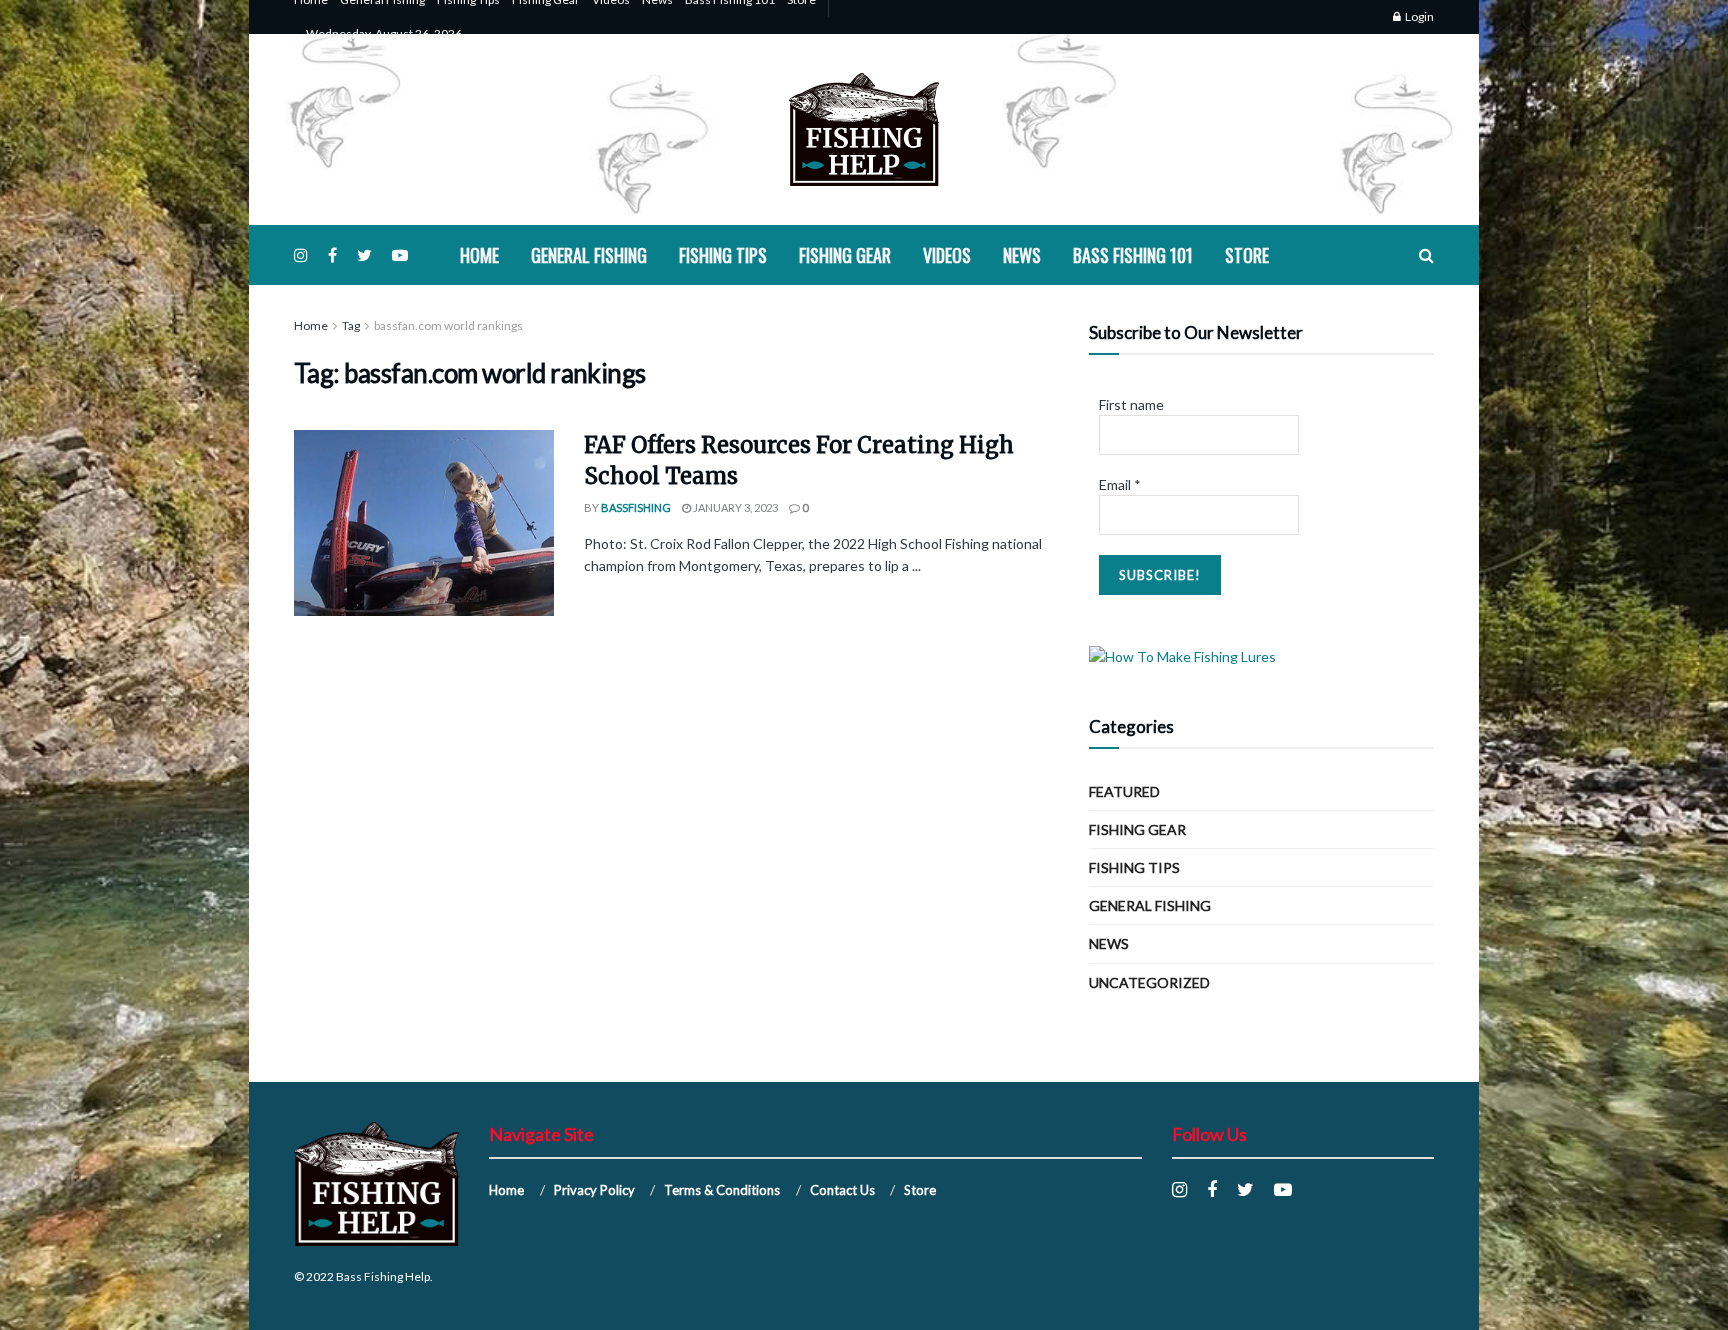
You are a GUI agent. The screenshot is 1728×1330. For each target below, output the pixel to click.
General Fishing (589, 255)
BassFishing (636, 507)
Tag (351, 325)
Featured (1124, 791)
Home (479, 255)
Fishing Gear (845, 255)
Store (1247, 255)
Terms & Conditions (722, 1190)
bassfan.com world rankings (448, 325)
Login (1418, 16)
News (1022, 255)
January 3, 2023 (734, 507)
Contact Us (842, 1190)
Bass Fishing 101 (1133, 255)
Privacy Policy (594, 1190)
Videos (947, 255)
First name (1131, 404)
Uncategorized (1149, 982)
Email (1120, 484)
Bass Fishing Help (383, 1276)
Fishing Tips (723, 255)
